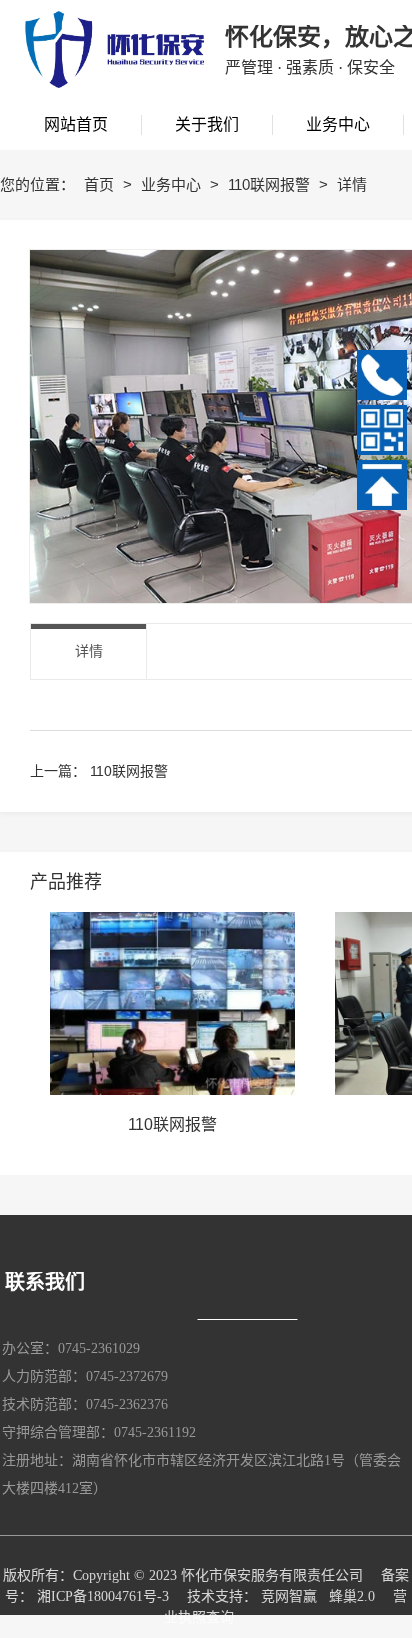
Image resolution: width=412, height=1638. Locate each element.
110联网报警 (271, 184)
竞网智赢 (289, 1596)
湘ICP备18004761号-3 (103, 1596)
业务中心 (173, 184)
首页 (101, 184)
